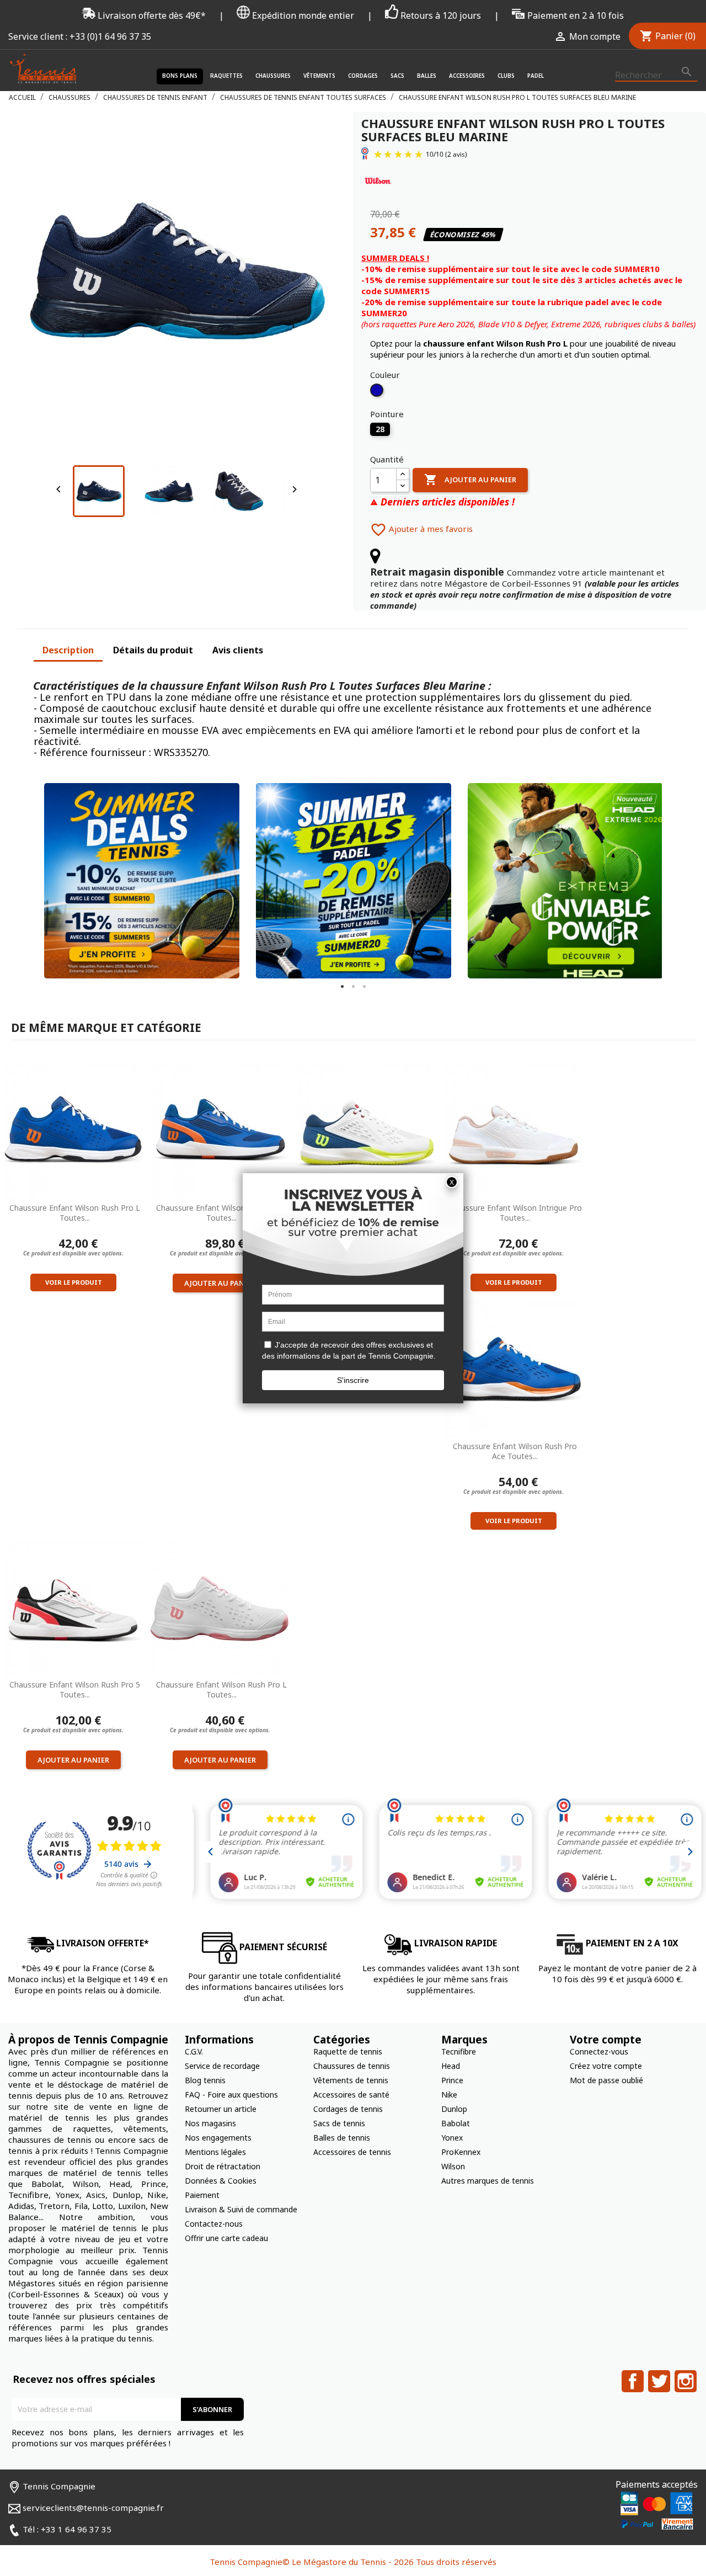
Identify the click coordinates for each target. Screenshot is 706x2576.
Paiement (202, 2195)
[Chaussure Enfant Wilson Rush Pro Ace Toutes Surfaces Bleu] (514, 1369)
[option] (133, 881)
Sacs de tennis (339, 2123)
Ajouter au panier (470, 480)
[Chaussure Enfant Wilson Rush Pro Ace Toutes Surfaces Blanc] (367, 1131)
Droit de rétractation (223, 2166)
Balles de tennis (342, 2138)
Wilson (453, 2166)
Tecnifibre (459, 2051)
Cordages (363, 76)
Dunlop (454, 2109)
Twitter (659, 2381)
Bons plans (180, 76)
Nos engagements (218, 2138)
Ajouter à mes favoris (421, 529)
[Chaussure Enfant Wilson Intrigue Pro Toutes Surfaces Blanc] (514, 1131)
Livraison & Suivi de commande (241, 2209)
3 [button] (364, 987)
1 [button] (342, 987)
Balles (427, 76)
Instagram (686, 2381)
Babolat (456, 2123)
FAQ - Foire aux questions (231, 2095)
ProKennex (461, 2152)
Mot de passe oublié (606, 2080)
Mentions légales (215, 2152)
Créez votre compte (606, 2066)
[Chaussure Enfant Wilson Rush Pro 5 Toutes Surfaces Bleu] (220, 1131)
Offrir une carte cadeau (226, 2238)
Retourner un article (221, 2109)
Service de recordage (222, 2066)
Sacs (397, 76)
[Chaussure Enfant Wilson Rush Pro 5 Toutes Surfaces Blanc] (73, 1608)
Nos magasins (210, 2123)
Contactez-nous (214, 2224)
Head (451, 2066)
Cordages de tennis (348, 2109)
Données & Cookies (221, 2181)
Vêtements (319, 76)
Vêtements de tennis (351, 2080)
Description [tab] (68, 650)
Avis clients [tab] (238, 650)
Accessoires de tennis (352, 2152)
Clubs (506, 76)
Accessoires (467, 76)
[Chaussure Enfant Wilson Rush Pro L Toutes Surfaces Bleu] (73, 1131)
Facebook (633, 2381)
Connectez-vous (599, 2051)
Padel (536, 76)
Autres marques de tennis (488, 2181)
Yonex (452, 2138)
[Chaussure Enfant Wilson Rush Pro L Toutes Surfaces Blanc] (220, 1608)
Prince (452, 2080)
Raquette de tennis (348, 2051)
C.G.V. (194, 2051)
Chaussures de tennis (352, 2066)
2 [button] (353, 987)
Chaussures (273, 76)
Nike (449, 2095)
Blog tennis (205, 2080)
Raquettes (226, 76)
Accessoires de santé (351, 2095)
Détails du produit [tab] (153, 650)
